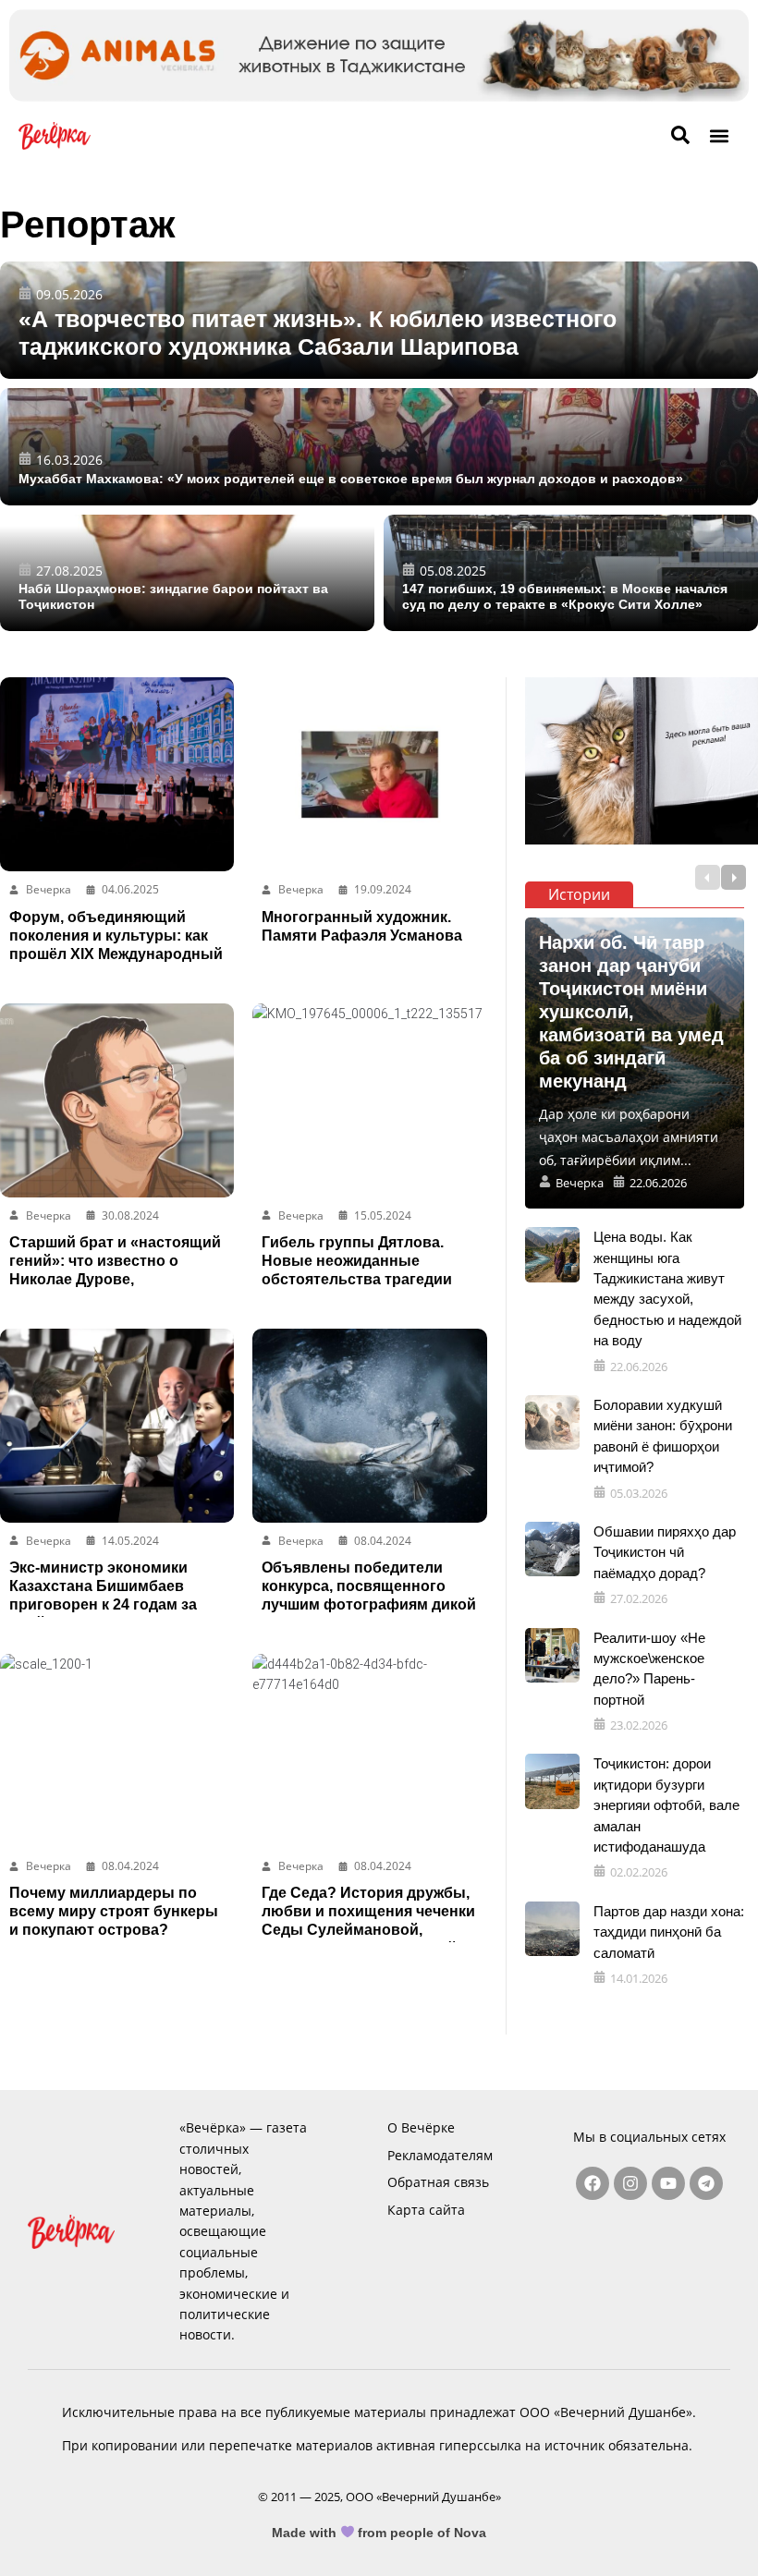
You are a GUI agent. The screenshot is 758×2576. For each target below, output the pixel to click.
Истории (579, 894)
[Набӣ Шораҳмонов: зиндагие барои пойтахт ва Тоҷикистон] (187, 573)
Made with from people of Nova (379, 2533)
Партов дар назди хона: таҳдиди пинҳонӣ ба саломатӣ (669, 1932)
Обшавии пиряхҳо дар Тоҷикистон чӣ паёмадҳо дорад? (665, 1552)
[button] (720, 135)
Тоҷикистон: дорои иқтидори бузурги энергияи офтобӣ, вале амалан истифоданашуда (666, 1805)
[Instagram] (630, 2183)
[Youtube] (668, 2183)
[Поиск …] (680, 136)
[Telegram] (706, 2183)
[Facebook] (593, 2183)
